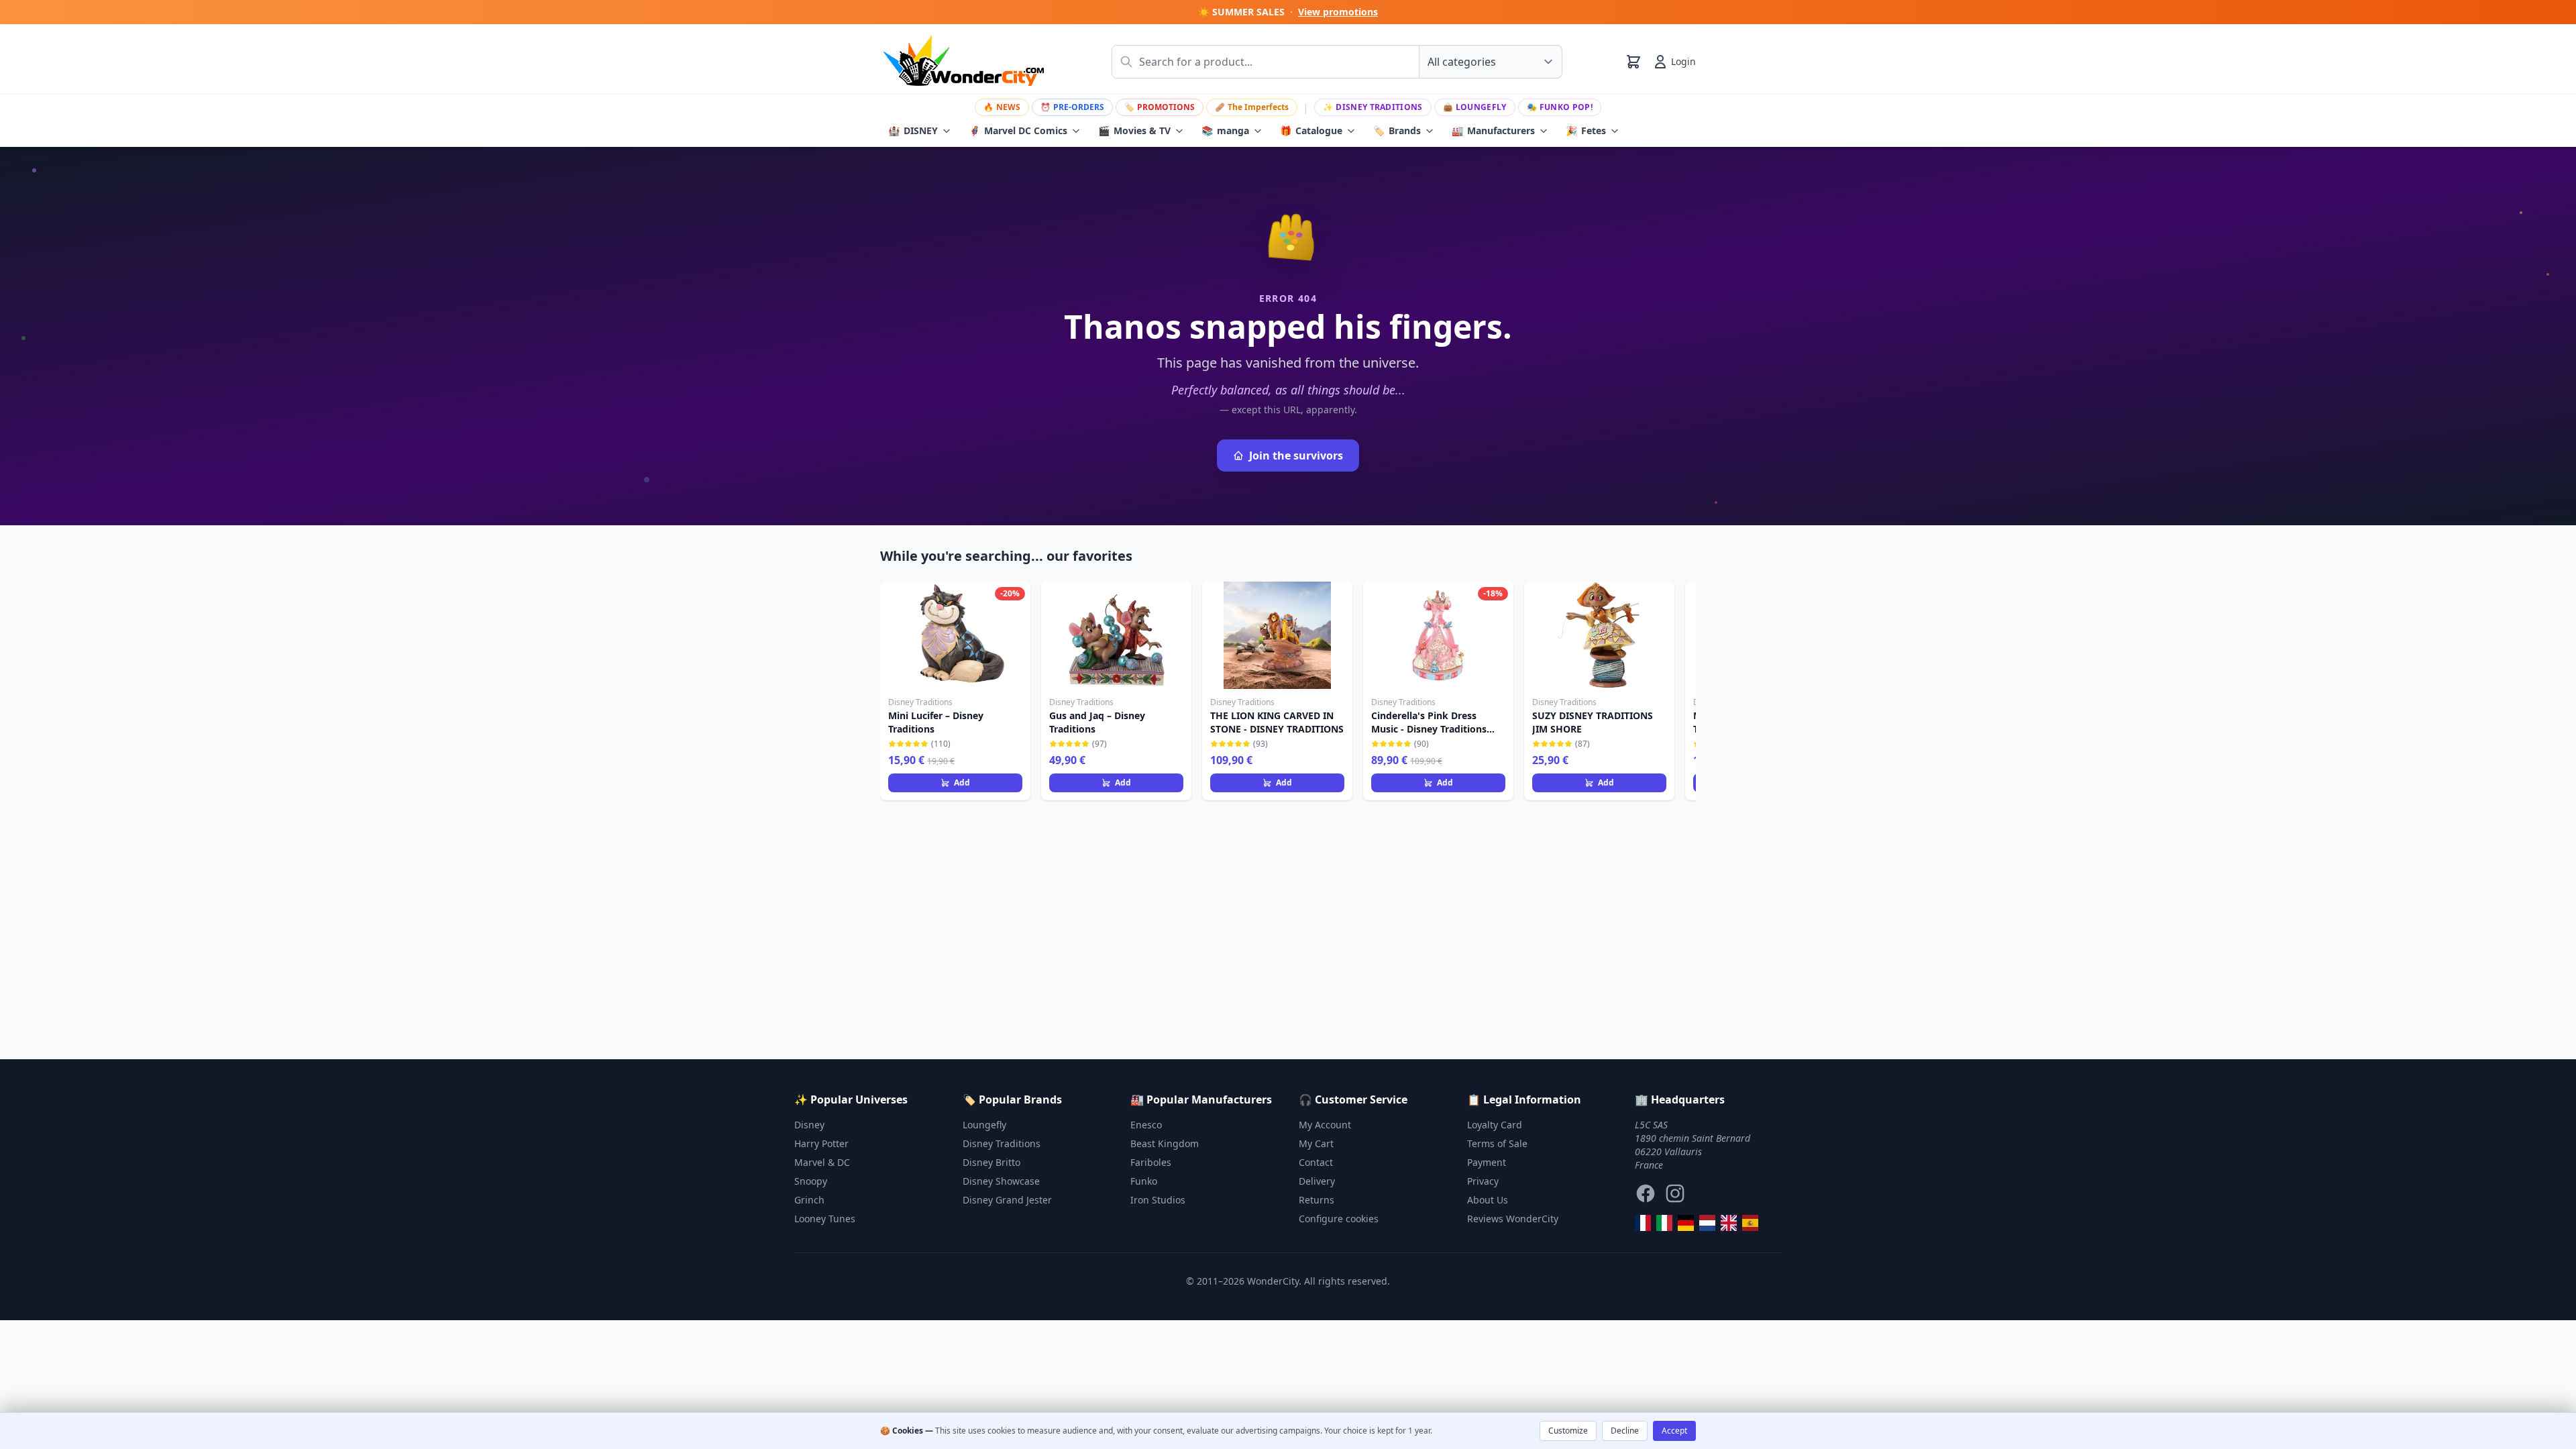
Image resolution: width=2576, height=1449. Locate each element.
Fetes (1586, 130)
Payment (1487, 1162)
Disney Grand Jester (1007, 1200)
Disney (809, 1125)
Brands (1397, 130)
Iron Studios (1158, 1200)
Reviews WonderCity (1513, 1219)
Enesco (1146, 1125)
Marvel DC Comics (1018, 130)
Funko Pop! (1560, 107)
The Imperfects (1252, 107)
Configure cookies (1339, 1219)
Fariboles (1151, 1162)
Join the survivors (1296, 455)
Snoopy (811, 1181)
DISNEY (913, 130)
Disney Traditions (1373, 107)
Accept (1674, 1431)
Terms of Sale (1497, 1143)
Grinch (809, 1200)
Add (962, 783)
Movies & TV (1134, 130)
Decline (1625, 1431)
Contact (1316, 1162)
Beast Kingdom (1165, 1143)
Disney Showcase (1001, 1181)
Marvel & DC (822, 1162)
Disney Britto (991, 1162)
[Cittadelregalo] (1664, 1223)
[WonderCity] (1686, 1223)
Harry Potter (821, 1143)
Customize (1568, 1431)
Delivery (1317, 1181)
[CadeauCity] (1643, 1223)
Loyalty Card (1495, 1125)
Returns (1317, 1200)
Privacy (1483, 1181)
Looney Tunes (825, 1219)
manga (1225, 130)
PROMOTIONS (1160, 107)
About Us (1488, 1200)
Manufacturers (1493, 130)
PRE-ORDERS (1072, 107)
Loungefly (1475, 107)
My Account (1325, 1125)
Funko (1144, 1181)
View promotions (1338, 12)
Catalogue (1311, 130)
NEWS (1002, 107)
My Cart (1316, 1143)
